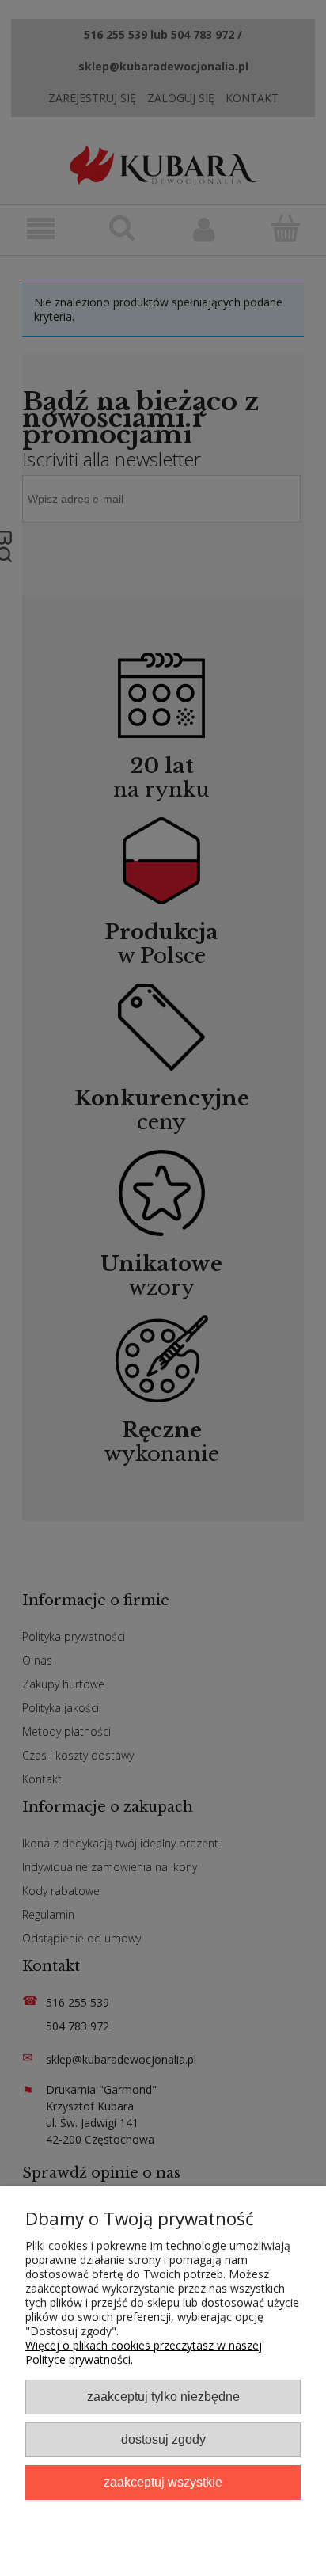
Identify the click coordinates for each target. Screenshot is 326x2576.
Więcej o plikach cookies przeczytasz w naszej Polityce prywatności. (144, 2352)
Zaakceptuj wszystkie (163, 2482)
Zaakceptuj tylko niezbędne (163, 2396)
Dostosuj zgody (163, 2439)
